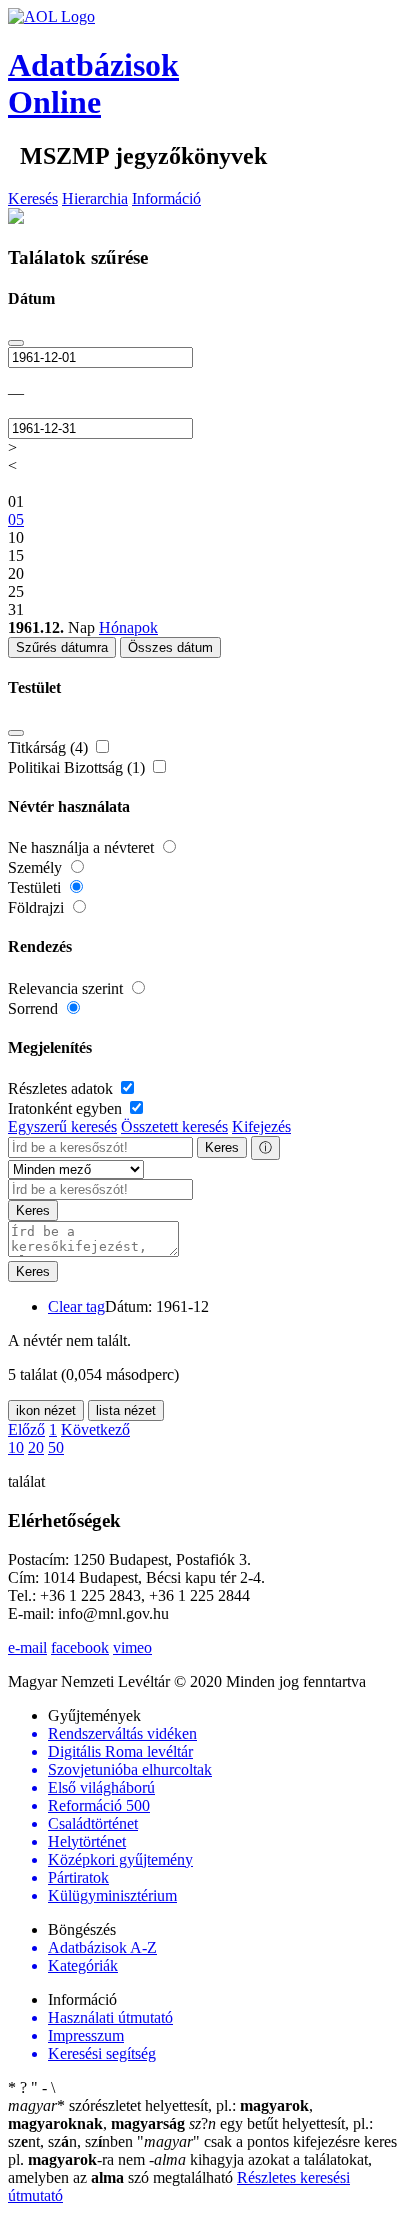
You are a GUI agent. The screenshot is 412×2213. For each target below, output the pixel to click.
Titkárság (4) (50, 747)
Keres (222, 1147)
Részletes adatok (62, 1088)
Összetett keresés (174, 1126)
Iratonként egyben (67, 1108)
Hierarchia (95, 198)
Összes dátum (170, 647)
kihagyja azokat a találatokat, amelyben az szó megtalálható (190, 2168)
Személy (37, 867)
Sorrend (35, 1008)
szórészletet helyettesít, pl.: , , (160, 2114)
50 (56, 1447)
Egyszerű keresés (62, 1126)
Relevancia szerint (67, 988)
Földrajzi (38, 907)
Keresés (33, 198)
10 (16, 1447)
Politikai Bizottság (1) (78, 767)
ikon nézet (46, 1410)
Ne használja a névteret (83, 847)
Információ (166, 198)
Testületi (36, 887)
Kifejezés (261, 1126)
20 (36, 1447)
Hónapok (128, 627)
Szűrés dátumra (62, 647)
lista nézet (126, 1410)
